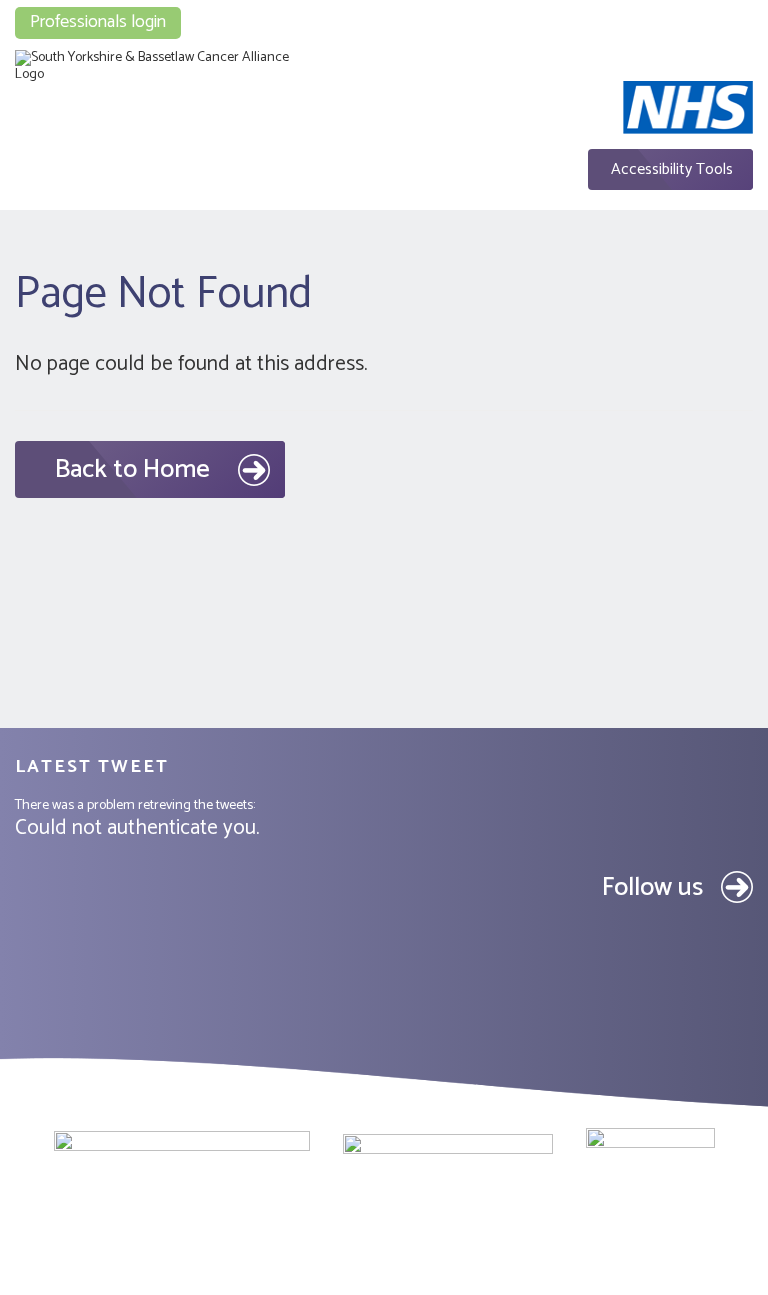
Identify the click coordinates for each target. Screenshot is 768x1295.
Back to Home (132, 469)
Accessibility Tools (672, 169)
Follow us (652, 887)
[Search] (699, 12)
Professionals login (98, 22)
